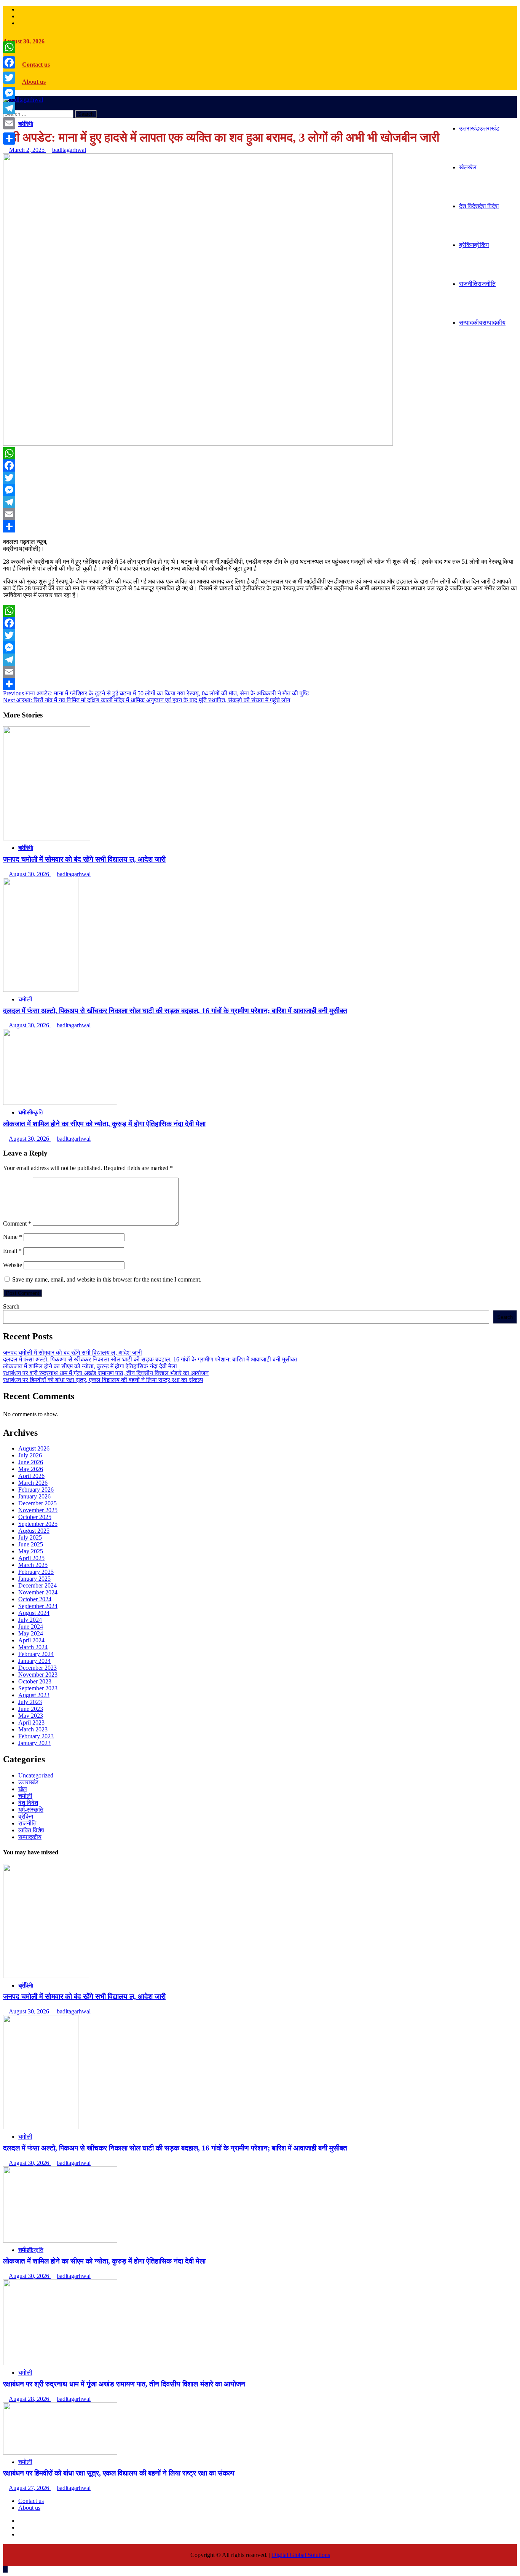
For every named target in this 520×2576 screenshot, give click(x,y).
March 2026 (33, 1483)
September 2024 (38, 1606)
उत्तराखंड (479, 128)
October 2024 (35, 1599)
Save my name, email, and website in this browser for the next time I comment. (107, 1279)
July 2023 (30, 1702)
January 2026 (34, 1496)
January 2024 (34, 1661)
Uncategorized (36, 1775)
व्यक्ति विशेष (31, 1830)
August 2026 (34, 1448)
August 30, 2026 (30, 874)
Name (13, 1237)
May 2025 (31, 1551)
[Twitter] (260, 478)
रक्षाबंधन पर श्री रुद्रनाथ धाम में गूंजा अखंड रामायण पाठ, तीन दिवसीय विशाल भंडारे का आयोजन (106, 1373)
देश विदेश (479, 206)
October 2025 (35, 1517)
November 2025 (38, 1510)
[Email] (260, 514)
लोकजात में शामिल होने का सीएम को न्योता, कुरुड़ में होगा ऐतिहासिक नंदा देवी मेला (104, 1124)
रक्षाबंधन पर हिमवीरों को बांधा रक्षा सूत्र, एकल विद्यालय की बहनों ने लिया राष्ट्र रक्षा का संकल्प (103, 1380)
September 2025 (38, 1524)
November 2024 (38, 1592)
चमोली (25, 999)
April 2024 (31, 1640)
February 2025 (36, 1572)
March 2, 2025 (28, 150)
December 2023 (37, 1668)
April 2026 (31, 1476)
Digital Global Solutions (301, 2555)
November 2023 (38, 1675)
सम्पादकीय (482, 323)
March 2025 (33, 1565)
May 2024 (31, 1633)
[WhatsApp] (260, 453)
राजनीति (477, 284)
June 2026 (31, 1462)
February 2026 (36, 1490)
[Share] (260, 526)
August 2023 (34, 1695)
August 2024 (34, 1613)
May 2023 (31, 1716)
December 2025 (37, 1503)
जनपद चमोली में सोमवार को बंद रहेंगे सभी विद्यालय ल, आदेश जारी (84, 859)
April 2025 (31, 1558)
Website (13, 1265)
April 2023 (31, 1722)
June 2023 (31, 1709)
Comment (17, 1223)
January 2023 (34, 1743)
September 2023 (38, 1688)
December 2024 (37, 1585)
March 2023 (33, 1729)
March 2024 (33, 1647)
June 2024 (31, 1627)
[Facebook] (260, 465)
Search (11, 1306)
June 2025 (31, 1544)
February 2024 (36, 1654)
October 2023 (35, 1681)
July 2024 (30, 1620)
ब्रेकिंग (474, 245)
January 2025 (34, 1579)
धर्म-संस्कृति (31, 1112)
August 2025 (34, 1531)
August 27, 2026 (30, 2488)
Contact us (36, 65)
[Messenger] (260, 490)
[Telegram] (260, 502)
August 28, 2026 (30, 2399)
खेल (468, 167)
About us (34, 82)
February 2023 (36, 1736)
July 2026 (30, 1455)
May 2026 (31, 1469)
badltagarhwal (69, 150)
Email (12, 1251)
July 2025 (30, 1537)
